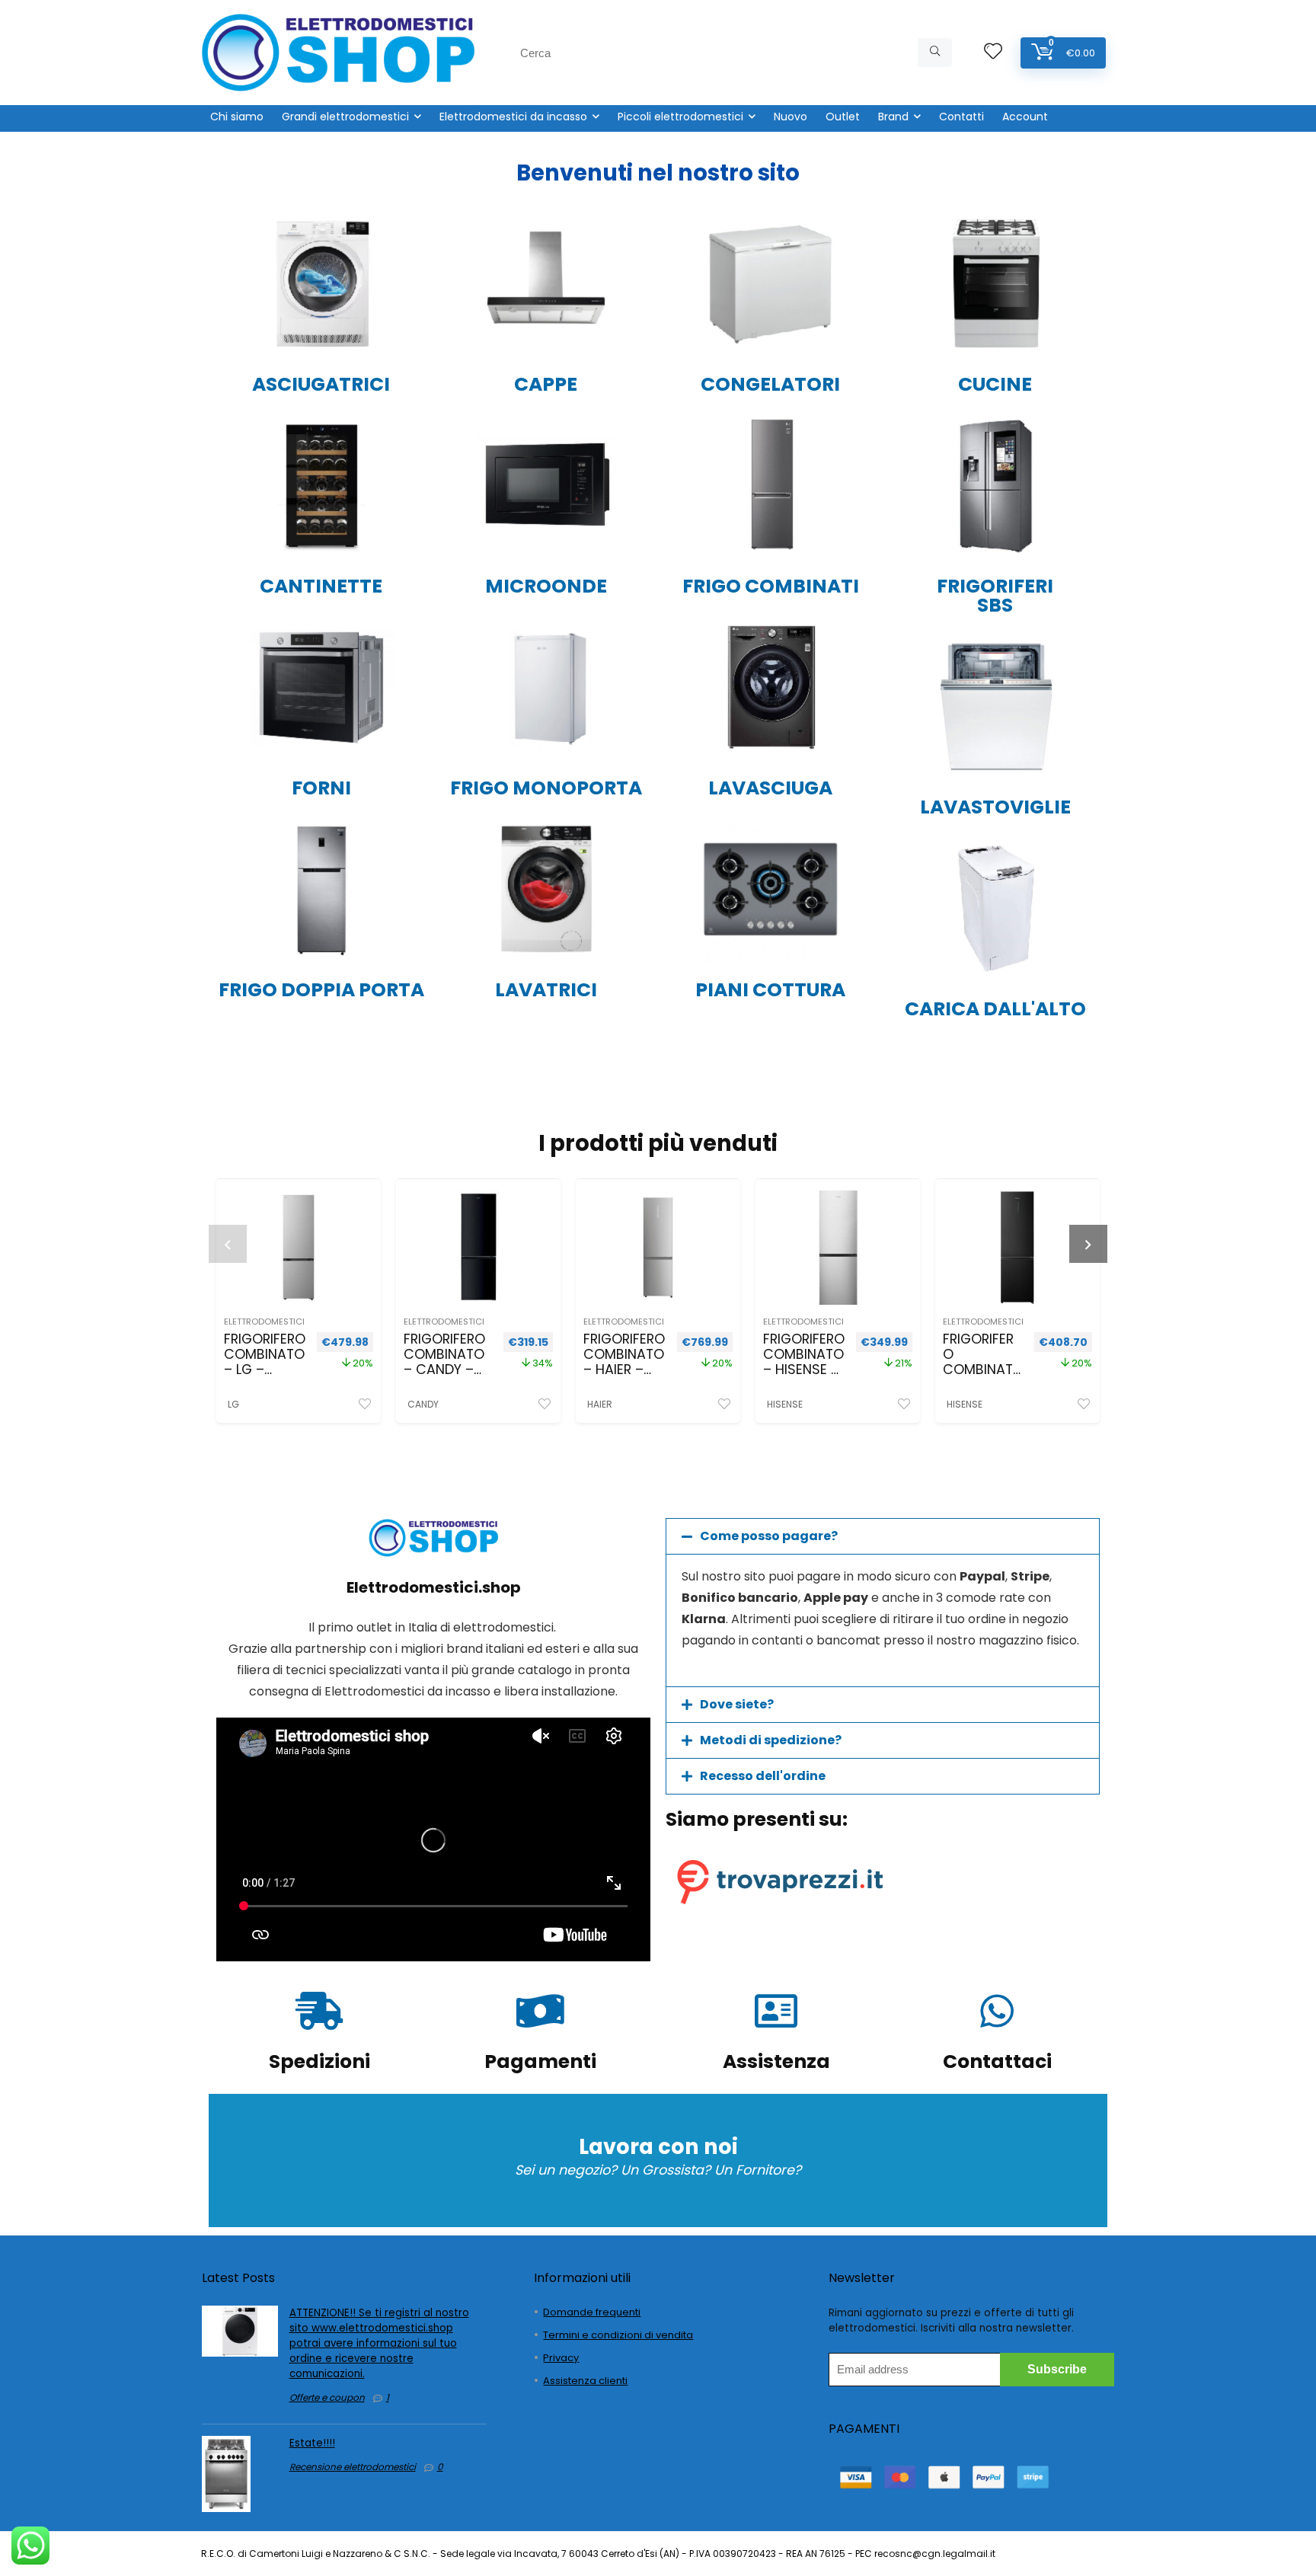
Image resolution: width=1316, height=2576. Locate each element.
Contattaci (997, 2061)
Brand (893, 117)
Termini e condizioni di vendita (618, 2335)
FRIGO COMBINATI (771, 586)
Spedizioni (319, 2061)
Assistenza (776, 2061)
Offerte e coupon (327, 2397)
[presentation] (228, 1244)
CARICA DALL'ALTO (995, 1009)
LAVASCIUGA (770, 788)
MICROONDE (546, 586)
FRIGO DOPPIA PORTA (321, 990)
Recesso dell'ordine (763, 1776)
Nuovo (791, 117)
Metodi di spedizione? (771, 1740)
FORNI (321, 788)
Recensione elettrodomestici (353, 2467)
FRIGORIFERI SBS (995, 596)
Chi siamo (237, 117)
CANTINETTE (321, 586)
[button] (883, 1536)
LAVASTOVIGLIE (995, 807)
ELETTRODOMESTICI (264, 1322)
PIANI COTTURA (770, 990)
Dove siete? (737, 1704)
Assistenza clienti (585, 2381)
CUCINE (995, 384)
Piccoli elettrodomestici (680, 117)
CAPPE (546, 384)
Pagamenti (540, 2061)
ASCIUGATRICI (321, 384)
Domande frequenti (592, 2312)
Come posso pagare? (769, 1536)
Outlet (843, 117)
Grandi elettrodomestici (345, 117)
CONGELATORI (770, 384)
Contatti (961, 117)
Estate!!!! (312, 2443)
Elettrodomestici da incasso (513, 117)
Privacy (561, 2358)
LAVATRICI (546, 990)
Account (1025, 117)
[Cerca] (935, 53)
